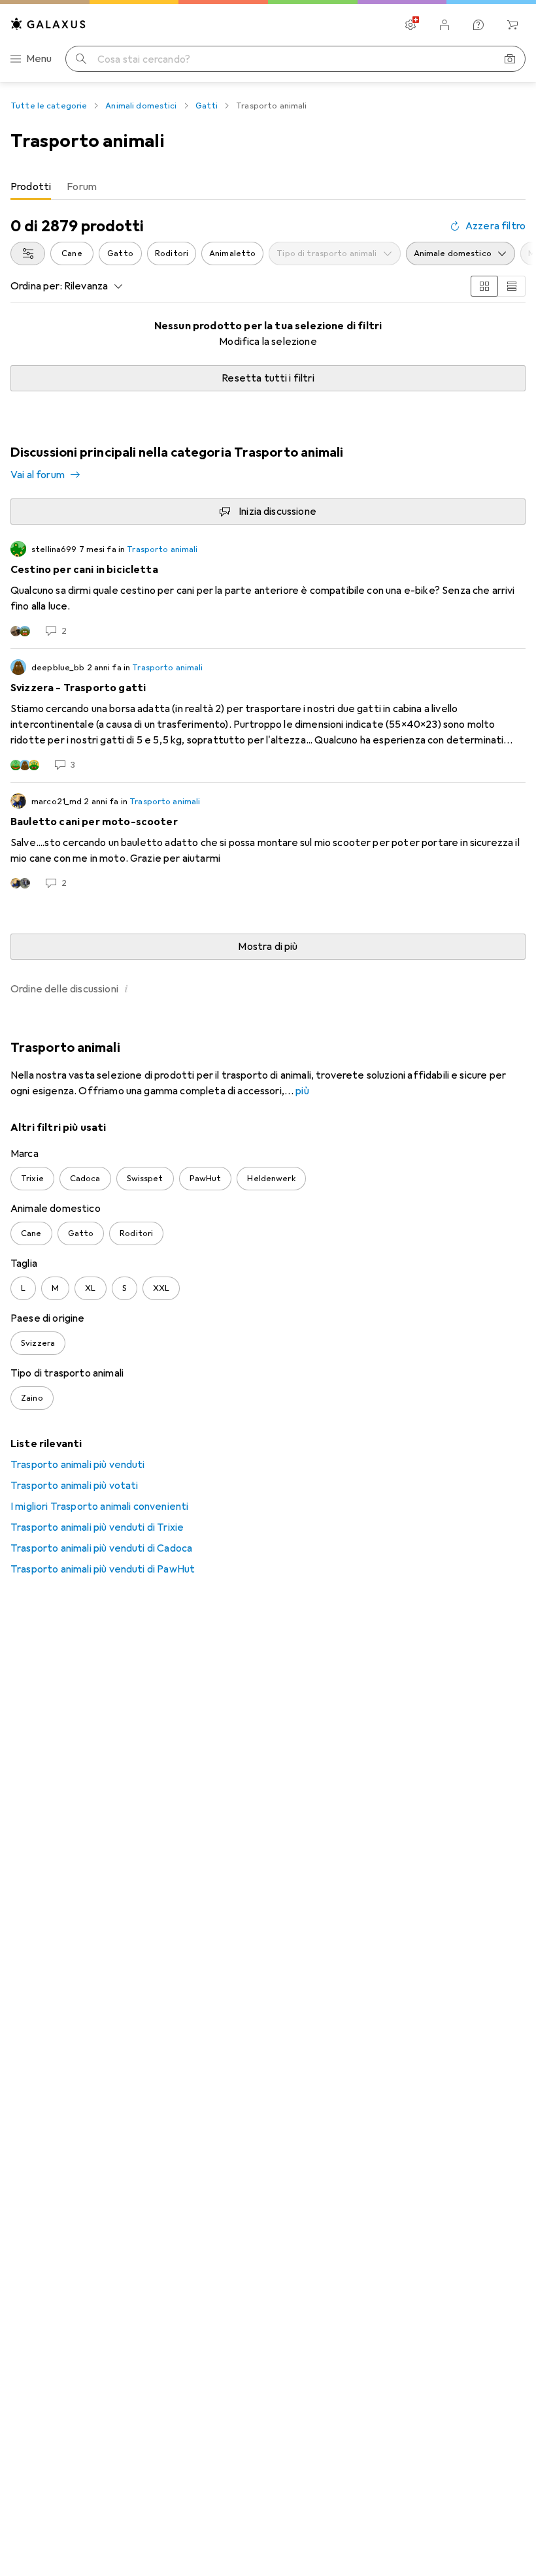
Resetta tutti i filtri (268, 378)
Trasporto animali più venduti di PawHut (103, 1569)
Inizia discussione (277, 512)
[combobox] (28, 253)
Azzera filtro (495, 226)
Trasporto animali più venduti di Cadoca (101, 1548)
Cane (72, 253)
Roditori (172, 253)
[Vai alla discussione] (268, 589)
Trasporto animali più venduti (78, 1465)
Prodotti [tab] (31, 187)
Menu (39, 59)
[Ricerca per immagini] (510, 59)
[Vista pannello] (484, 286)
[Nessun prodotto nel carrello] (512, 25)
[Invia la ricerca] (81, 59)
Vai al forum (38, 475)
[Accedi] (444, 25)
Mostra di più (268, 947)
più (302, 1091)
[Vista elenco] (512, 286)
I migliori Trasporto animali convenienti (99, 1507)
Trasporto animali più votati (74, 1486)
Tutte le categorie (49, 106)
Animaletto (232, 253)
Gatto (120, 253)
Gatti (207, 106)
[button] (126, 988)
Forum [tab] (82, 187)
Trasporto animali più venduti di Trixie (97, 1527)
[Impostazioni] (410, 25)
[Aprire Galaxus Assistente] (478, 25)
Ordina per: (36, 286)
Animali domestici (141, 106)
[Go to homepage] (48, 24)
